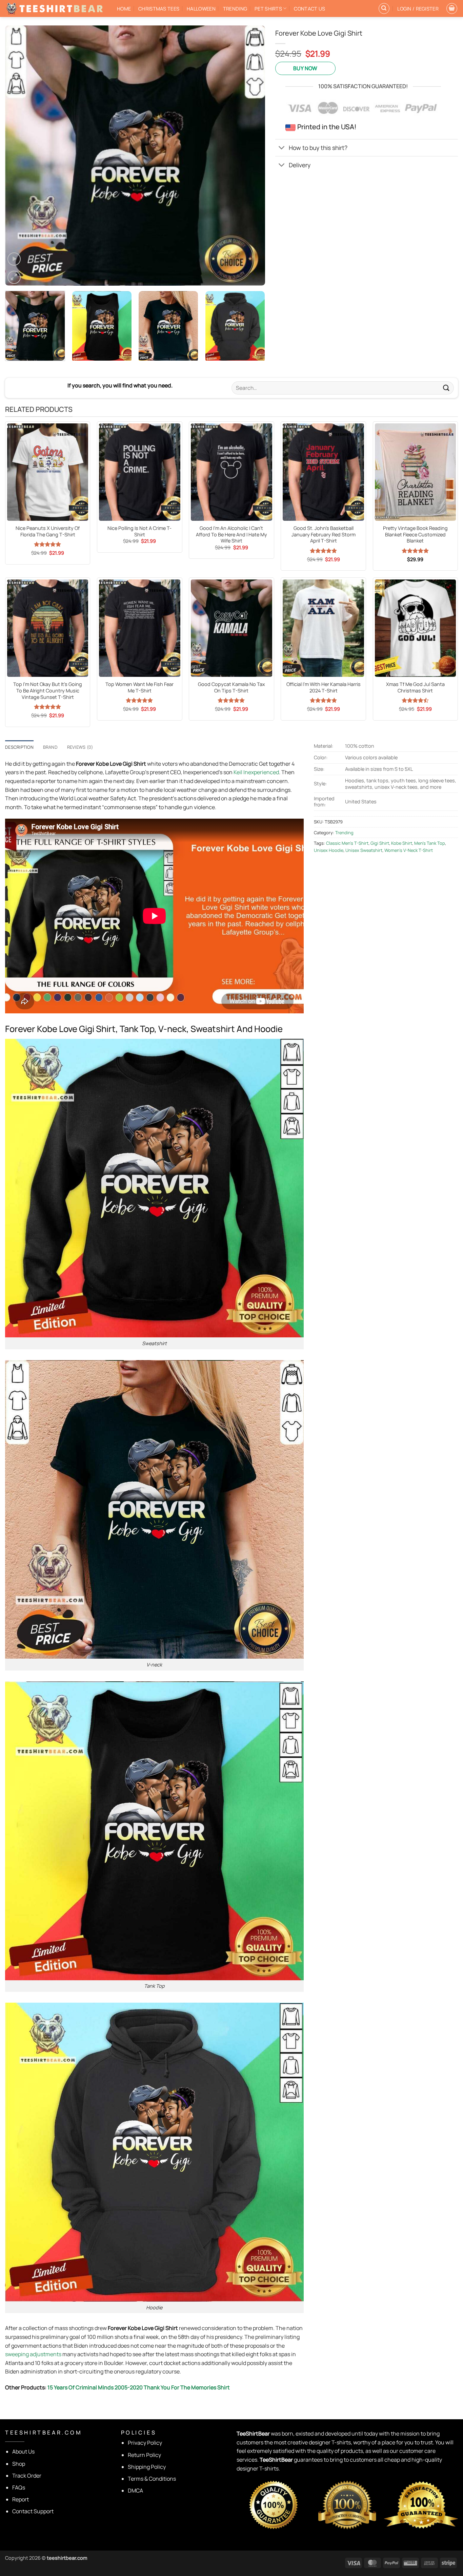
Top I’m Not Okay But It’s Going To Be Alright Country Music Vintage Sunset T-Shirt (48, 691)
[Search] (384, 8)
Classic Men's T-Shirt (347, 843)
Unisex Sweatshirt (364, 850)
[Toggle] (282, 148)
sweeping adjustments (33, 2354)
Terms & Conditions (152, 2479)
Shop (19, 2464)
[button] (418, 9)
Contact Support (33, 2511)
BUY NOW (305, 68)
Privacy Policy (145, 2443)
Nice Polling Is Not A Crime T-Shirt (139, 531)
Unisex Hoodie (329, 850)
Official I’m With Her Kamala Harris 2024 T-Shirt (324, 688)
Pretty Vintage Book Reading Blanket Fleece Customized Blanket (415, 535)
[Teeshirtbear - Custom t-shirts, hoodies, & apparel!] (56, 8)
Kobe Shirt (402, 843)
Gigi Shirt (380, 843)
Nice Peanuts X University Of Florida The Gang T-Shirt (48, 531)
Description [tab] (19, 747)
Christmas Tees (159, 9)
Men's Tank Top (430, 843)
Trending (235, 9)
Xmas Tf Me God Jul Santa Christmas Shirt (415, 688)
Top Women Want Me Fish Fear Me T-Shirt (139, 688)
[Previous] (19, 156)
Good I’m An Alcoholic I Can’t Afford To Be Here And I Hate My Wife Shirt (231, 535)
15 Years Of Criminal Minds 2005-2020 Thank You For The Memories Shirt (139, 2387)
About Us (23, 2451)
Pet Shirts (268, 9)
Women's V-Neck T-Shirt (409, 850)
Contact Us (309, 9)
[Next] (251, 156)
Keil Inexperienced (256, 772)
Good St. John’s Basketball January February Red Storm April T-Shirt (324, 535)
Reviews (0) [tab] (80, 747)
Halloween (201, 9)
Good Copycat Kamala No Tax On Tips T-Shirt (231, 688)
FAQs (19, 2487)
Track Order (27, 2476)
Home (124, 9)
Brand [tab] (50, 747)
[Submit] (446, 388)
